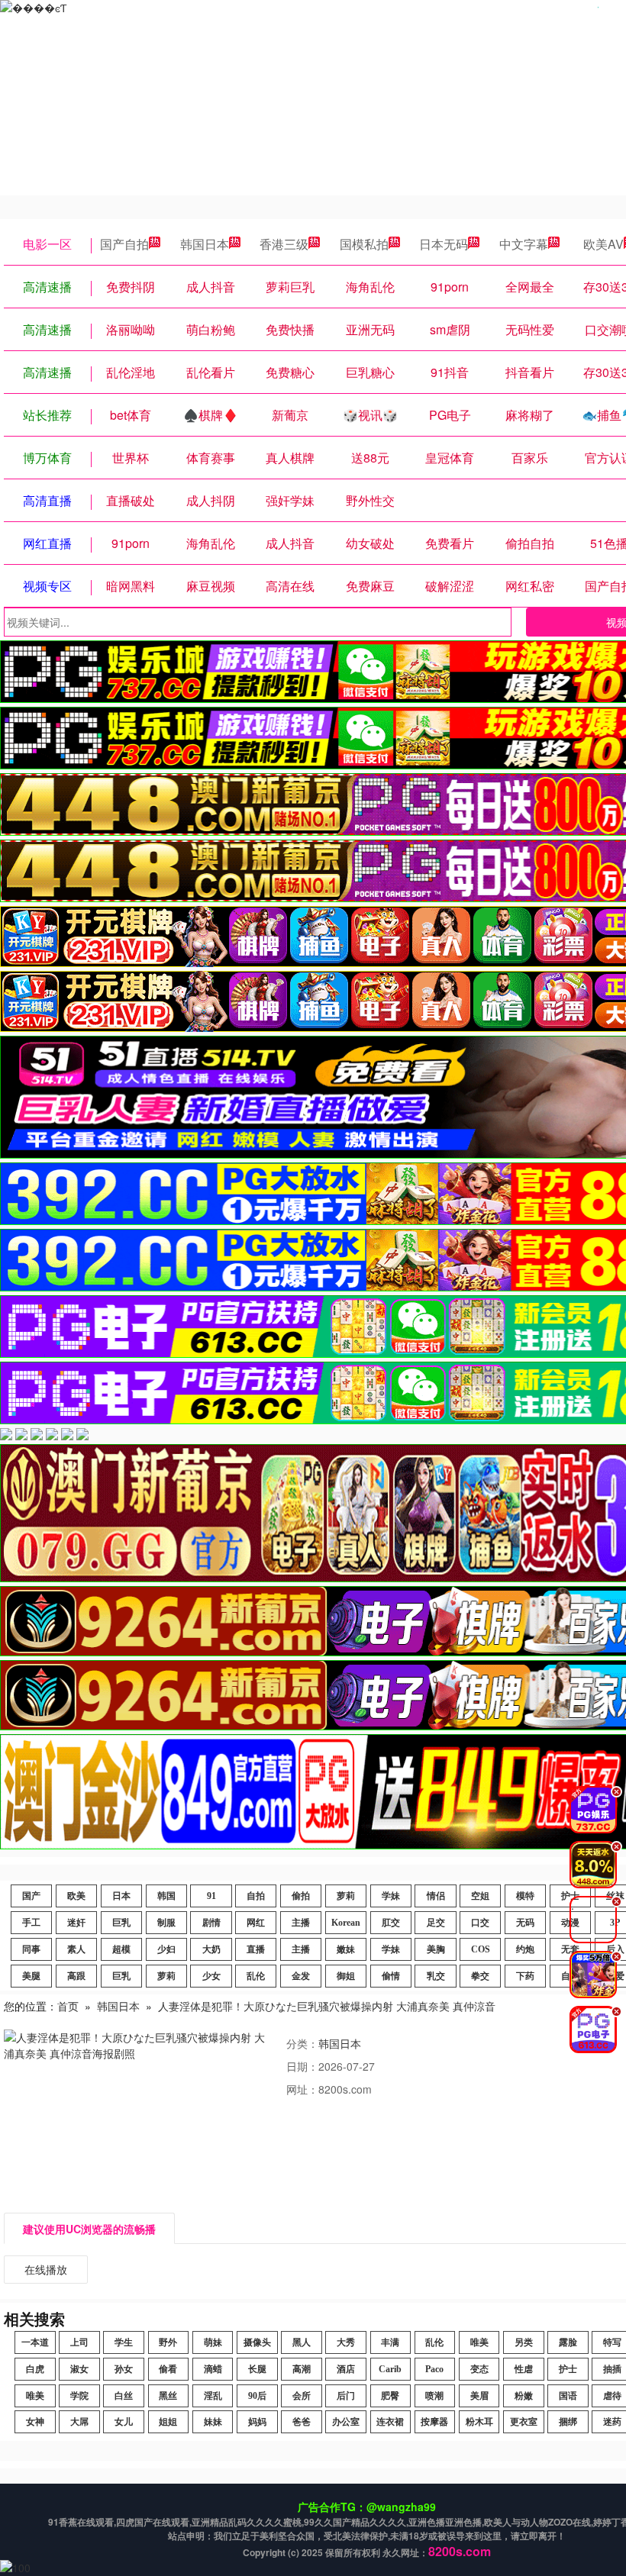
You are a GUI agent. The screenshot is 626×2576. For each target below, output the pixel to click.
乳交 (436, 1976)
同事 (31, 1949)
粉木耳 (479, 2422)
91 (211, 1896)
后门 (346, 2396)
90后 (257, 2396)
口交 (480, 1923)
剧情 (211, 1923)
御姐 (346, 1976)
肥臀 (390, 2396)
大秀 (346, 2342)
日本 (121, 1896)
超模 (121, 1949)
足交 (436, 1923)
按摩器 (434, 2422)
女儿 (124, 2422)
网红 (256, 1923)
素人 (76, 1949)
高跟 (76, 1976)
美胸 (436, 1949)
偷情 (391, 1976)
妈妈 (257, 2422)
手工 (31, 1923)
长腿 (257, 2369)
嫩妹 (346, 1949)
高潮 (302, 2369)
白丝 (124, 2396)
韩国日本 (205, 244)
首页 (68, 2006)
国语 (568, 2396)
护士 (568, 2369)
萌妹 (213, 2342)
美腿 (31, 1976)
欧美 (76, 1896)
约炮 (525, 1949)
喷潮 (434, 2396)
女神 (35, 2422)
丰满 (390, 2342)
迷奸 (76, 1923)
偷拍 (301, 1896)
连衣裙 (390, 2422)
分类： (302, 2043)
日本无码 (444, 244)
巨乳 (121, 1923)
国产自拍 (124, 244)
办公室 (346, 2422)
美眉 (479, 2396)
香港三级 (284, 244)
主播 (301, 1923)
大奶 (211, 1949)
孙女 (124, 2369)
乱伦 (256, 1976)
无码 (525, 1923)
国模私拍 (364, 244)
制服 (166, 1923)
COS (481, 1949)
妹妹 (213, 2422)
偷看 (168, 2369)
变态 (479, 2369)
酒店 (346, 2369)
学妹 (391, 1896)
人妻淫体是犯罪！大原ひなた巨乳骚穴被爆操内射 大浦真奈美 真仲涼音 (327, 2006)
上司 (79, 2342)
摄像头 (257, 2342)
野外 (168, 2342)
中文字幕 (524, 244)
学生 (124, 2342)
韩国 (166, 1896)
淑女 (79, 2369)
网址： (302, 2089)
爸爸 (302, 2422)
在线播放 (46, 2269)
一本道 (35, 2342)
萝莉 (346, 1896)
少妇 (166, 1949)
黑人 (302, 2342)
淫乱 (213, 2396)
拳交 (480, 1976)
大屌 (79, 2422)
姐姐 (168, 2422)
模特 (525, 1896)
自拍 (256, 1896)
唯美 (479, 2342)
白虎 (35, 2369)
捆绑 (568, 2422)
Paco (434, 2369)
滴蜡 (213, 2369)
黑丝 (168, 2396)
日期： (302, 2066)
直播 (256, 1949)
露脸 (568, 2342)
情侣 (436, 1896)
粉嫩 (524, 2396)
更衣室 (524, 2422)
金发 (301, 1976)
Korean (346, 1923)
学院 (79, 2396)
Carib (390, 2369)
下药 (525, 1976)
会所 (302, 2396)
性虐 (524, 2369)
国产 (31, 1896)
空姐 (480, 1896)
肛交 (391, 1923)
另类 (524, 2342)
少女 (211, 1976)
